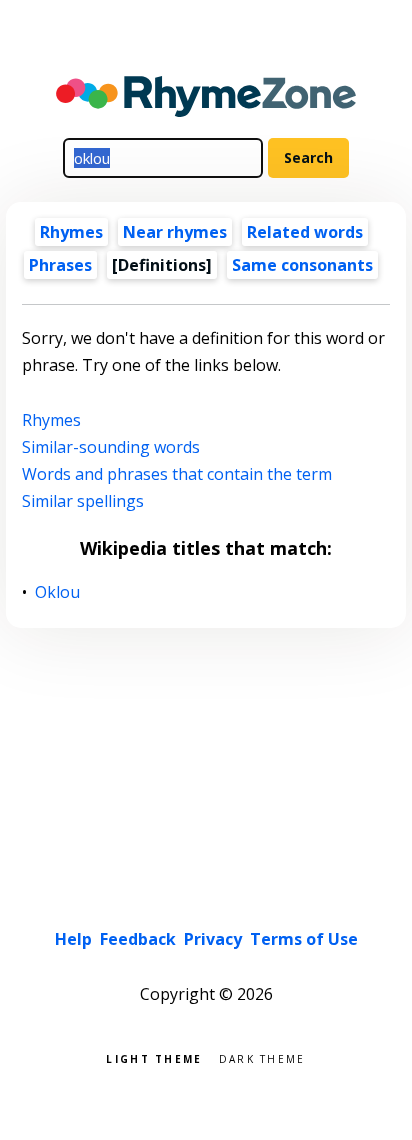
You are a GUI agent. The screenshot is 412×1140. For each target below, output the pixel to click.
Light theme (154, 1057)
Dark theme (262, 1057)
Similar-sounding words (111, 447)
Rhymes (71, 232)
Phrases (60, 265)
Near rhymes (175, 232)
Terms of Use (304, 939)
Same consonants (302, 265)
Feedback (138, 939)
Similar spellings (83, 501)
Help (73, 939)
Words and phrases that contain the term (177, 474)
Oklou (58, 592)
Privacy (213, 939)
